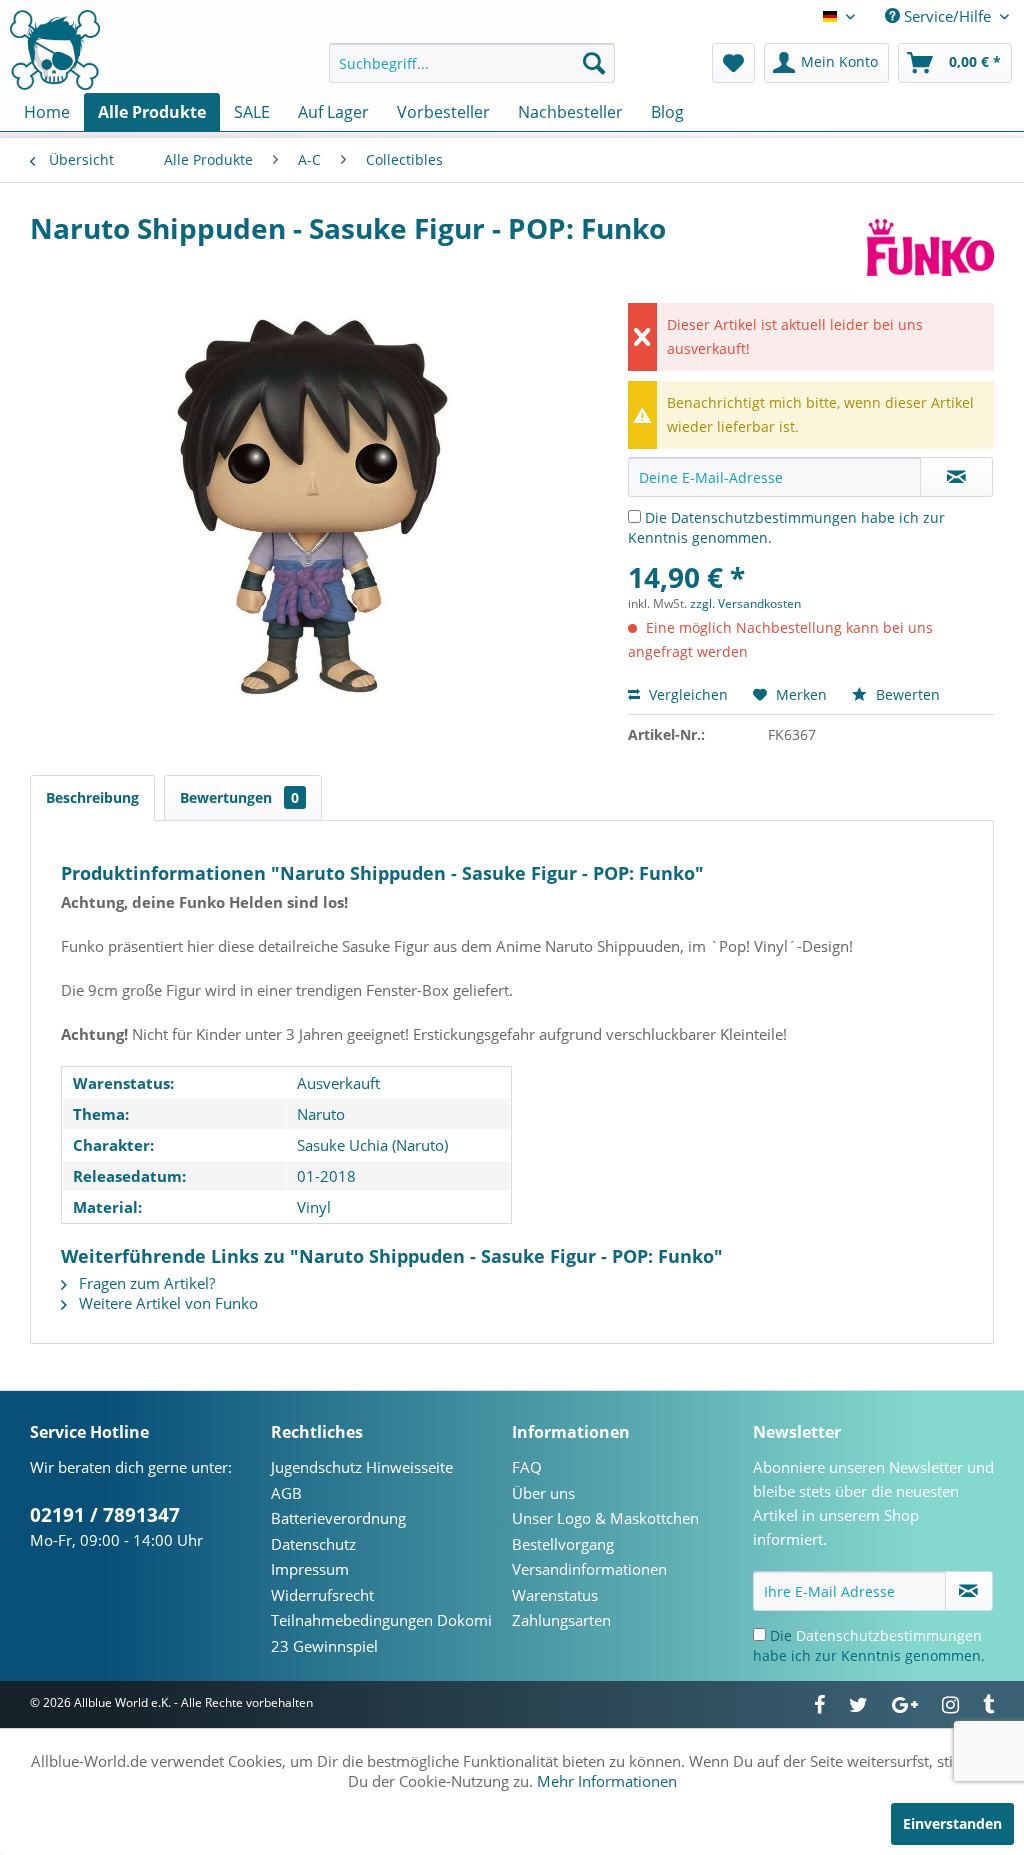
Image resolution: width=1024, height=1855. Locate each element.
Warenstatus (555, 1595)
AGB (286, 1493)
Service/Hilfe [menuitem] (947, 16)
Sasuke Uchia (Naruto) (372, 1145)
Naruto (321, 1114)
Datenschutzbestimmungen (764, 517)
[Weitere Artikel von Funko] (930, 248)
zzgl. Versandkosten (745, 603)
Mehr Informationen (607, 1781)
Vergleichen (686, 694)
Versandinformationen (589, 1569)
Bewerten (906, 694)
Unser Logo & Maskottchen (605, 1518)
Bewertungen (239, 797)
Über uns (543, 1493)
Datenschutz (313, 1544)
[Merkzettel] (733, 63)
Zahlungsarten (561, 1620)
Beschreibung (92, 797)
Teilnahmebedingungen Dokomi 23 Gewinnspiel (381, 1633)
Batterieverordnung (338, 1518)
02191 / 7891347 (105, 1515)
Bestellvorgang (563, 1544)
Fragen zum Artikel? (145, 1283)
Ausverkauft (338, 1083)
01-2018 (326, 1176)
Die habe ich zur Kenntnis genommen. (869, 1645)
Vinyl (314, 1207)
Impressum (310, 1569)
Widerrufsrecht (322, 1595)
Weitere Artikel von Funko (166, 1303)
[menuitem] (472, 63)
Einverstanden (952, 1823)
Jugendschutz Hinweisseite (362, 1467)
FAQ (527, 1467)
